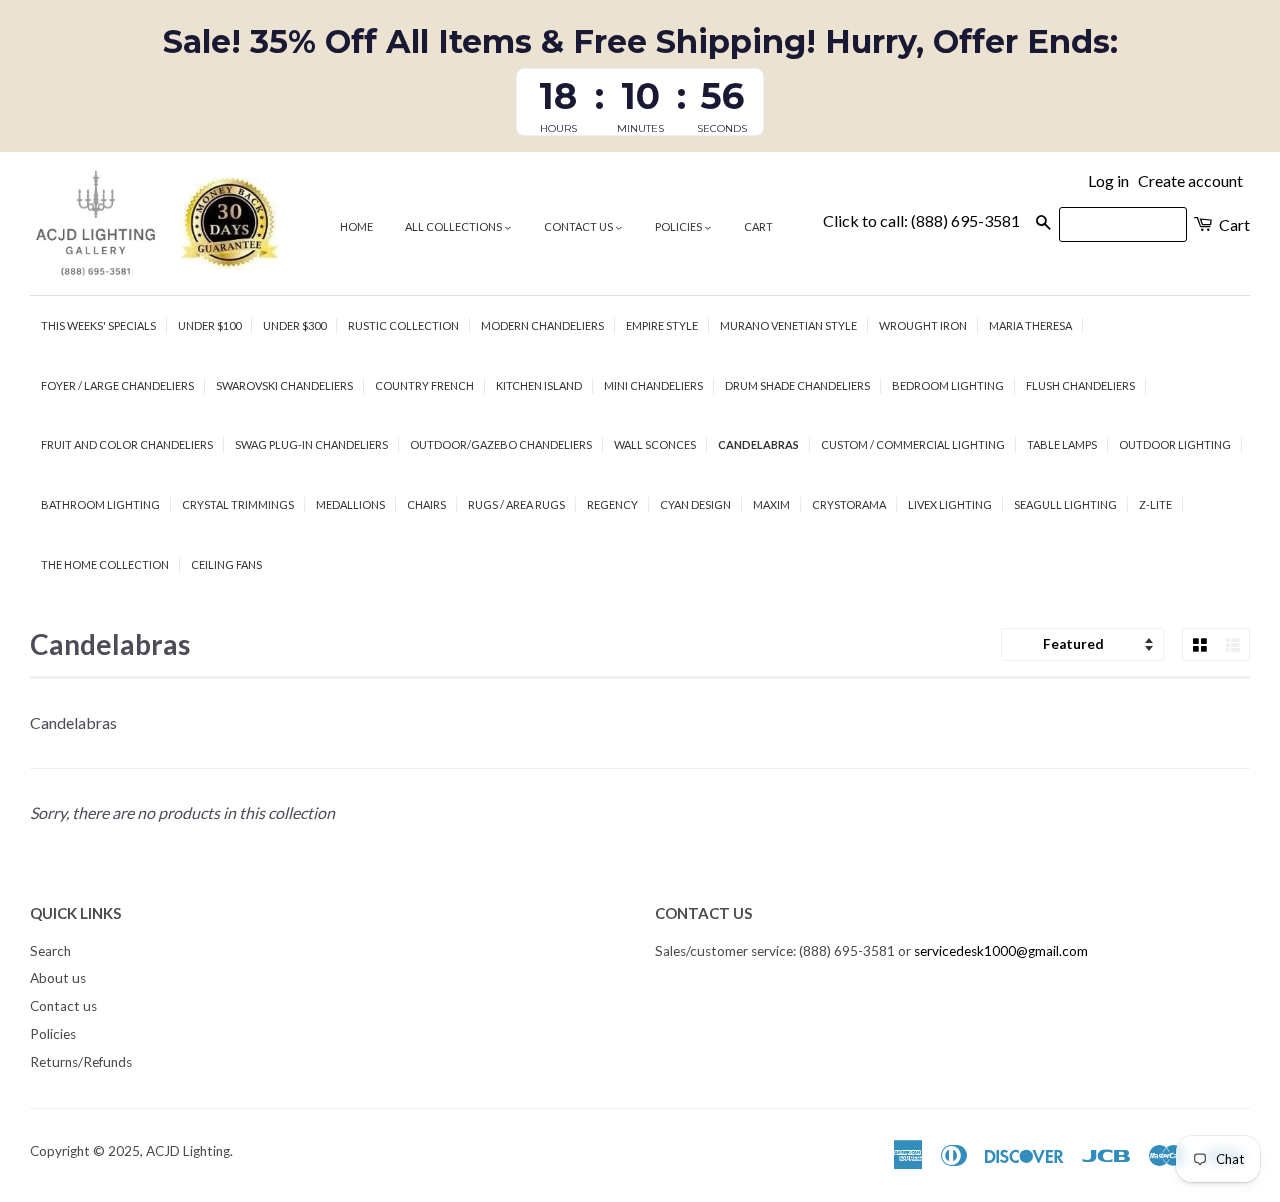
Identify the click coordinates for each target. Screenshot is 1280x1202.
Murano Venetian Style (788, 325)
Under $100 (209, 325)
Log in (1108, 180)
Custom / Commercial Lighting (913, 444)
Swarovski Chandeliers (284, 385)
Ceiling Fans (226, 564)
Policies (679, 226)
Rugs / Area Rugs (516, 504)
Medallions (350, 504)
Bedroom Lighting (948, 385)
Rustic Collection (403, 325)
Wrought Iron (923, 325)
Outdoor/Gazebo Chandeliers (501, 444)
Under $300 (294, 325)
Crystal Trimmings (238, 504)
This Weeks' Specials (98, 325)
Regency (612, 504)
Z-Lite (1155, 504)
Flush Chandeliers (1080, 385)
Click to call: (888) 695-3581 (921, 220)
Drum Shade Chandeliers (797, 385)
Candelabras (758, 444)
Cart (758, 226)
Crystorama (849, 504)
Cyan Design (695, 504)
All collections (454, 226)
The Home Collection (105, 564)
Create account (1190, 180)
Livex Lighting (950, 504)
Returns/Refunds (81, 1062)
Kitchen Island (539, 385)
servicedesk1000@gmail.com (1001, 951)
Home (356, 226)
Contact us (579, 226)
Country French (424, 385)
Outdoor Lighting (1175, 444)
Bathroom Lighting (100, 504)
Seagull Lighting (1065, 504)
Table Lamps (1062, 444)
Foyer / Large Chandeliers (117, 385)
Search (50, 951)
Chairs (426, 504)
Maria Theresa (1030, 325)
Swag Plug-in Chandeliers (311, 444)
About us (58, 978)
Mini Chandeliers (653, 385)
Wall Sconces (655, 444)
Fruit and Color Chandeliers (127, 444)
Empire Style (662, 325)
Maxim (771, 504)
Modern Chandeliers (542, 325)
